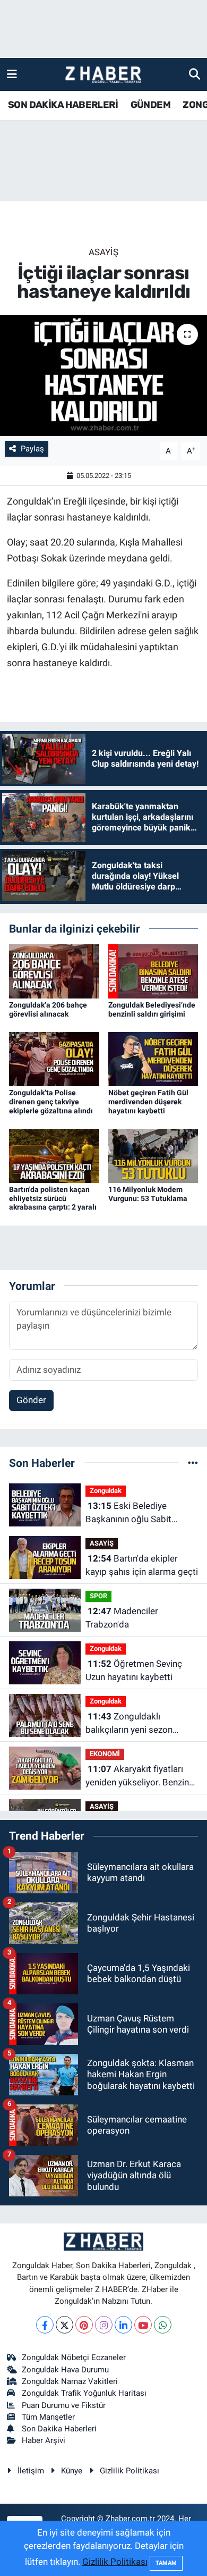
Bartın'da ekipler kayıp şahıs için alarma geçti (142, 1565)
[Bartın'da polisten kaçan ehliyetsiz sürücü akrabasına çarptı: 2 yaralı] (54, 1155)
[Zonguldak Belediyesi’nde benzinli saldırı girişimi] (153, 970)
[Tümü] (193, 1463)
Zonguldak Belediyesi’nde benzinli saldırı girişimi (152, 1009)
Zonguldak (106, 1491)
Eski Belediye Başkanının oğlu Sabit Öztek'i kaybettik (128, 1513)
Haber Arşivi (44, 2440)
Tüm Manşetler (48, 2417)
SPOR (98, 1596)
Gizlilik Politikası (130, 2471)
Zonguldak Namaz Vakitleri (70, 2381)
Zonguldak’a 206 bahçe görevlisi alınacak (48, 1009)
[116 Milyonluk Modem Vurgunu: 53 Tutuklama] (153, 1155)
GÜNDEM (150, 105)
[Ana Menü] (12, 74)
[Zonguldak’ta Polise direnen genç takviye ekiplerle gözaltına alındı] (54, 1058)
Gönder (31, 1400)
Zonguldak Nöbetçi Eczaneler (74, 2357)
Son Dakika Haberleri (59, 2429)
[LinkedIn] (123, 2325)
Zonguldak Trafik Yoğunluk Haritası (84, 2393)
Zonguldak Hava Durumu (65, 2370)
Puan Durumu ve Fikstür (64, 2405)
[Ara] (195, 74)
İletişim (31, 2471)
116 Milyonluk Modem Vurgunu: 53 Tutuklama (148, 1194)
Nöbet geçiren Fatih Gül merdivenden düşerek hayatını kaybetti (148, 1102)
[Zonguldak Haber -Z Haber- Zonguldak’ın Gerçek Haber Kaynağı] (103, 75)
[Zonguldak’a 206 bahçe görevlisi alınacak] (54, 970)
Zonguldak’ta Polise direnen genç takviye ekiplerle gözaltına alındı (51, 1102)
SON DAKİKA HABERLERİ (63, 105)
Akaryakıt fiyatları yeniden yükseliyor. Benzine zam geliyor (140, 1777)
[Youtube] (143, 2325)
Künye (72, 2471)
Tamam (166, 2563)
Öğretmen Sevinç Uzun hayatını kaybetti (134, 1671)
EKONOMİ (105, 1754)
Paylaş (32, 449)
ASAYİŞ (103, 252)
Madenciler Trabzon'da (122, 1618)
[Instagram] (104, 2325)
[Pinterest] (84, 2325)
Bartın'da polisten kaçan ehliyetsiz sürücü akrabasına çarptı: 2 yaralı (53, 1198)
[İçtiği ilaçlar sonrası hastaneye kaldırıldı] (103, 376)
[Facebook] (45, 2325)
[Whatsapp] (163, 2325)
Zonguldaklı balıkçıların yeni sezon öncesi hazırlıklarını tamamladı (129, 1724)
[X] (64, 2325)
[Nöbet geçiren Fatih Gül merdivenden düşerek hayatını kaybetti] (153, 1058)
